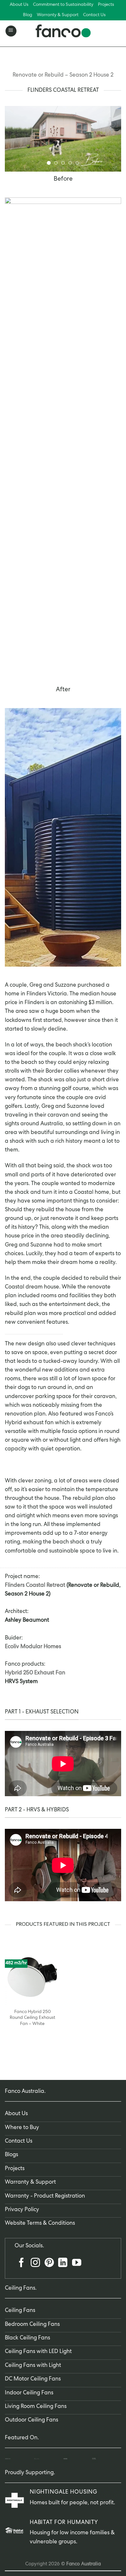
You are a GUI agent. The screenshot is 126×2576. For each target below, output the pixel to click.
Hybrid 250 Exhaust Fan (35, 1673)
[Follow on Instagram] (35, 2265)
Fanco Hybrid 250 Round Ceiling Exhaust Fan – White (32, 2018)
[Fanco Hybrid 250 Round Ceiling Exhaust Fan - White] (32, 1977)
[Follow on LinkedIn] (63, 2265)
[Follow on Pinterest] (49, 2265)
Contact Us (94, 15)
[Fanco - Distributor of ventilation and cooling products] (63, 31)
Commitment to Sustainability (63, 5)
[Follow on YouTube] (77, 2265)
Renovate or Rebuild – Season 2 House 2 (63, 75)
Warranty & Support (58, 15)
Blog (28, 15)
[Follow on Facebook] (21, 2265)
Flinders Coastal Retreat (35, 1586)
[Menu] (11, 31)
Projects (106, 5)
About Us (19, 5)
